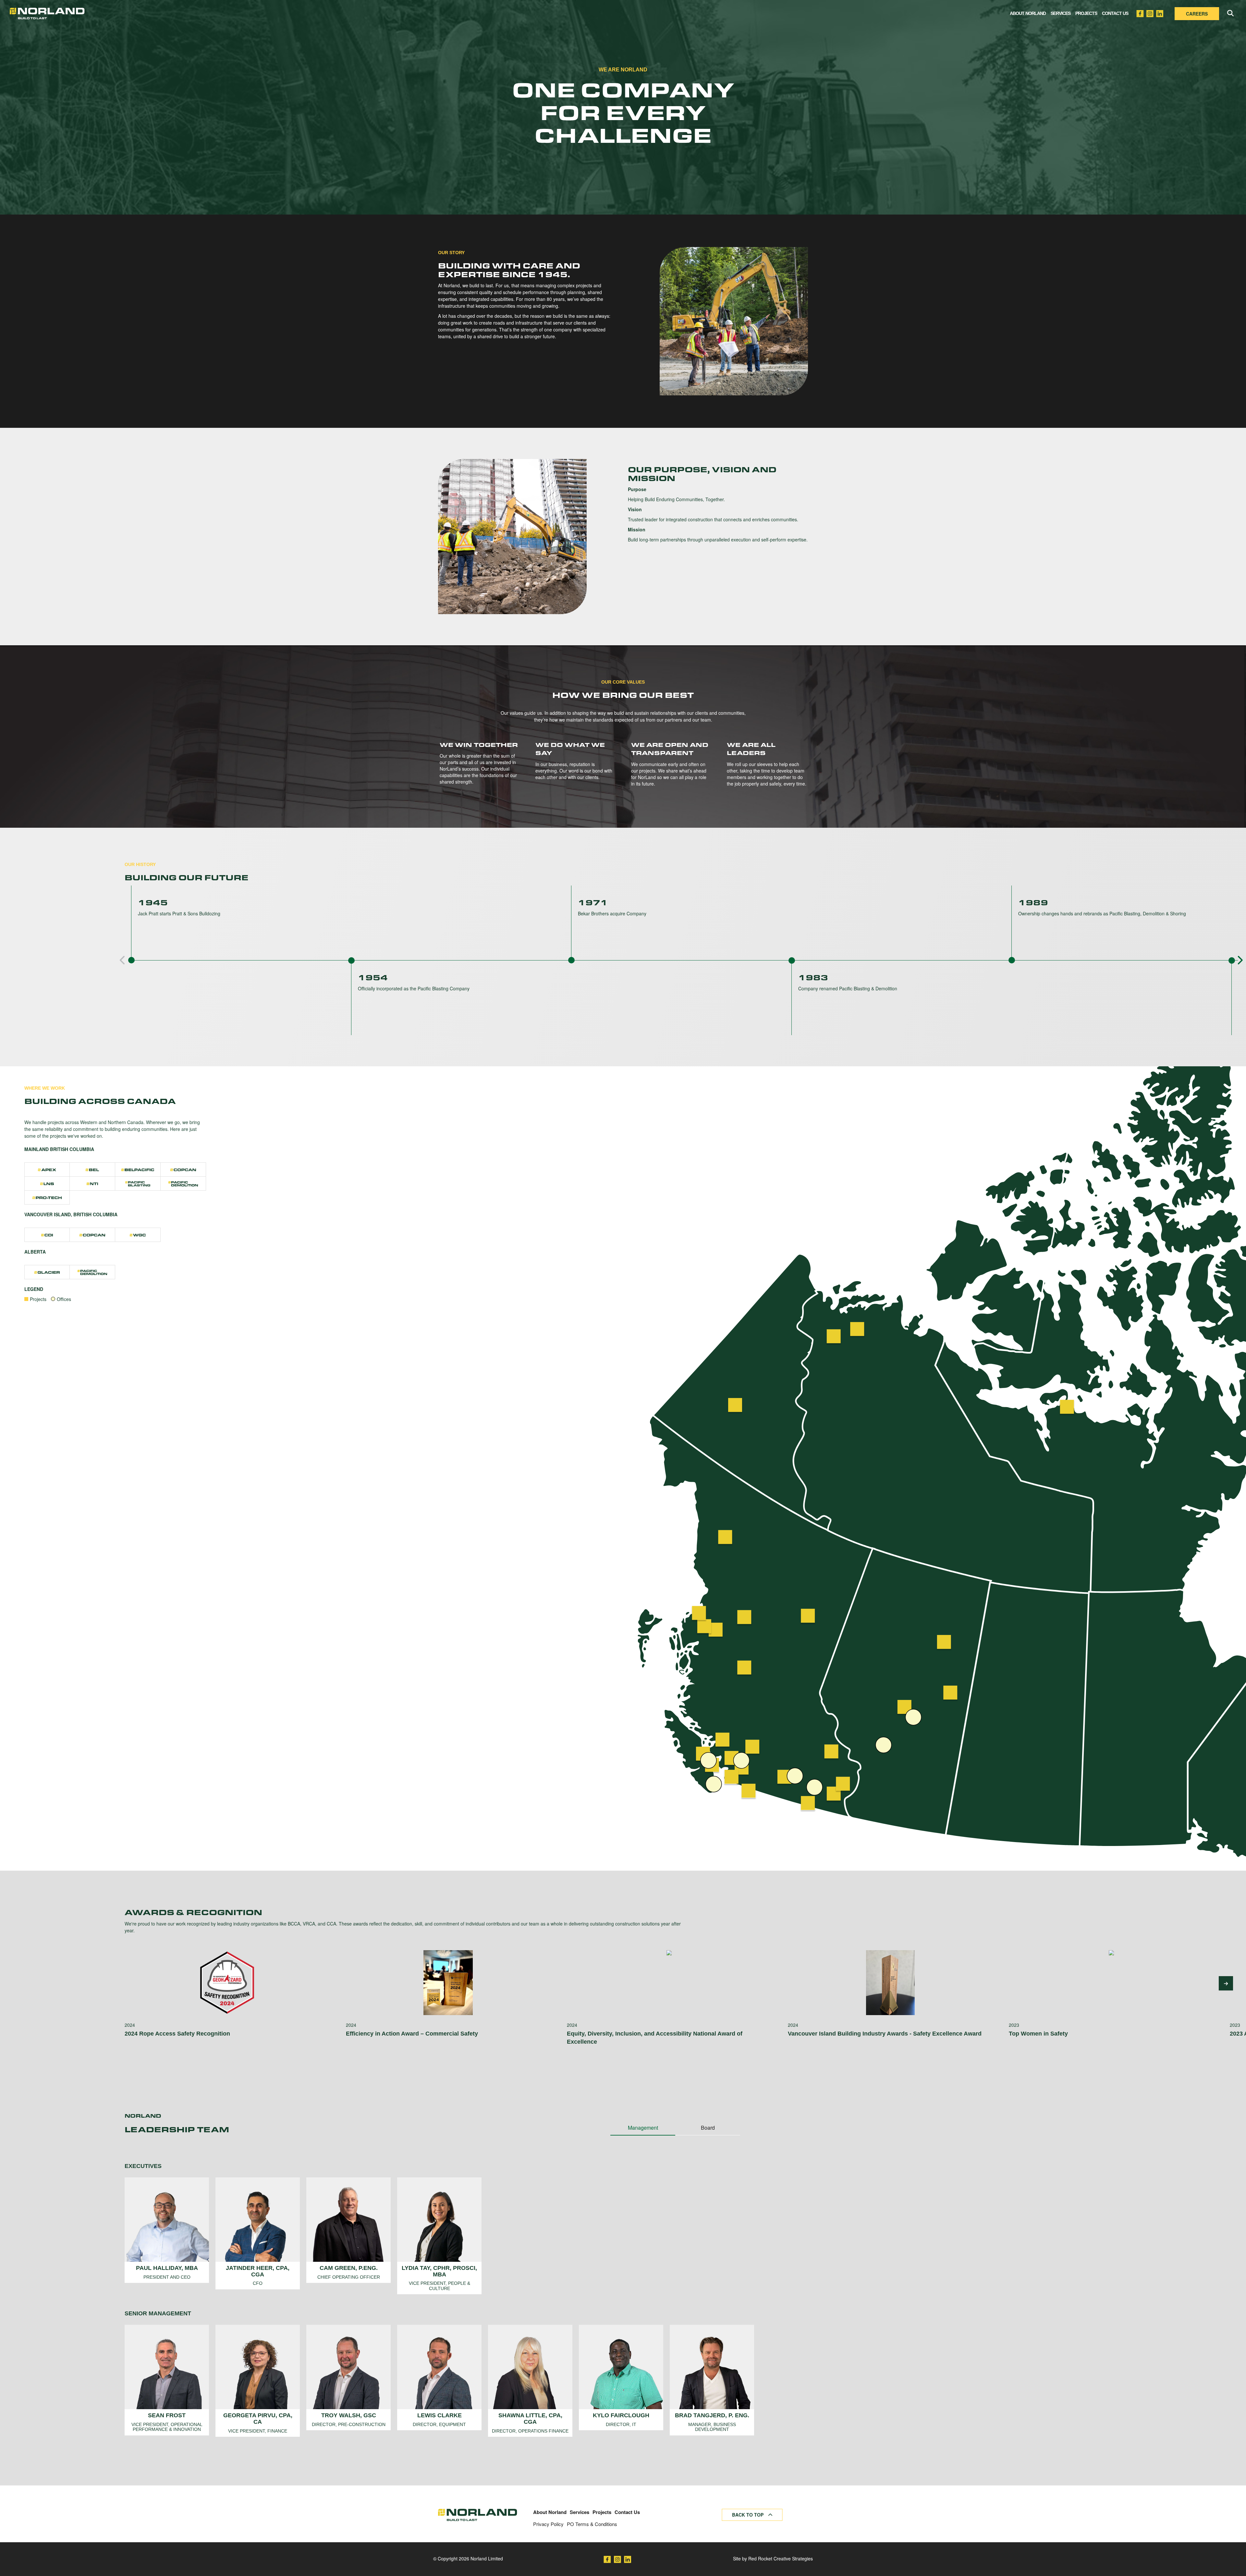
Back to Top (748, 2515)
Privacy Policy (548, 2524)
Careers (1197, 14)
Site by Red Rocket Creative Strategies (773, 2558)
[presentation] (123, 960)
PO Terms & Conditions (592, 2524)
